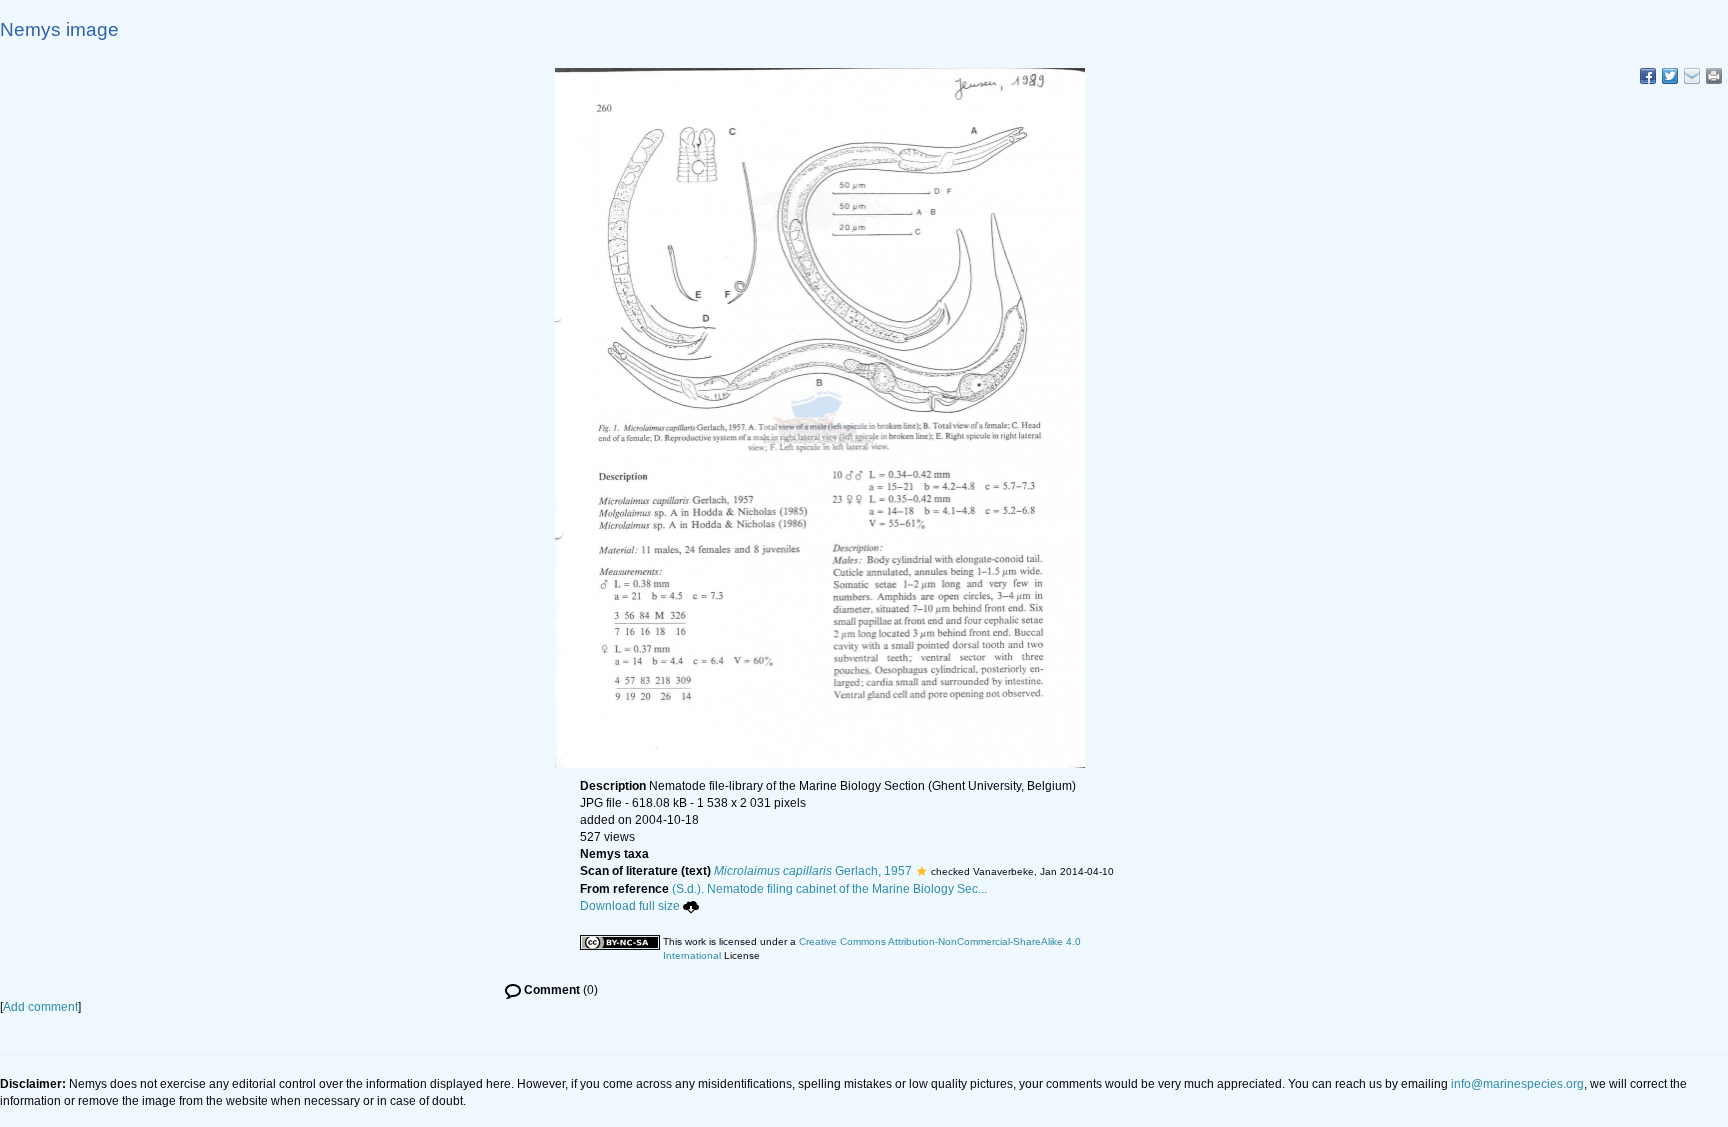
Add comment (40, 1007)
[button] (921, 871)
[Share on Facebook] (1648, 76)
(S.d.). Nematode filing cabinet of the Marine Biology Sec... (829, 889)
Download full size (630, 906)
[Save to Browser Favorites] (1692, 76)
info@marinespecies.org (1517, 1084)
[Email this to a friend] (1714, 76)
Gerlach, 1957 (813, 871)
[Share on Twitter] (1670, 76)
